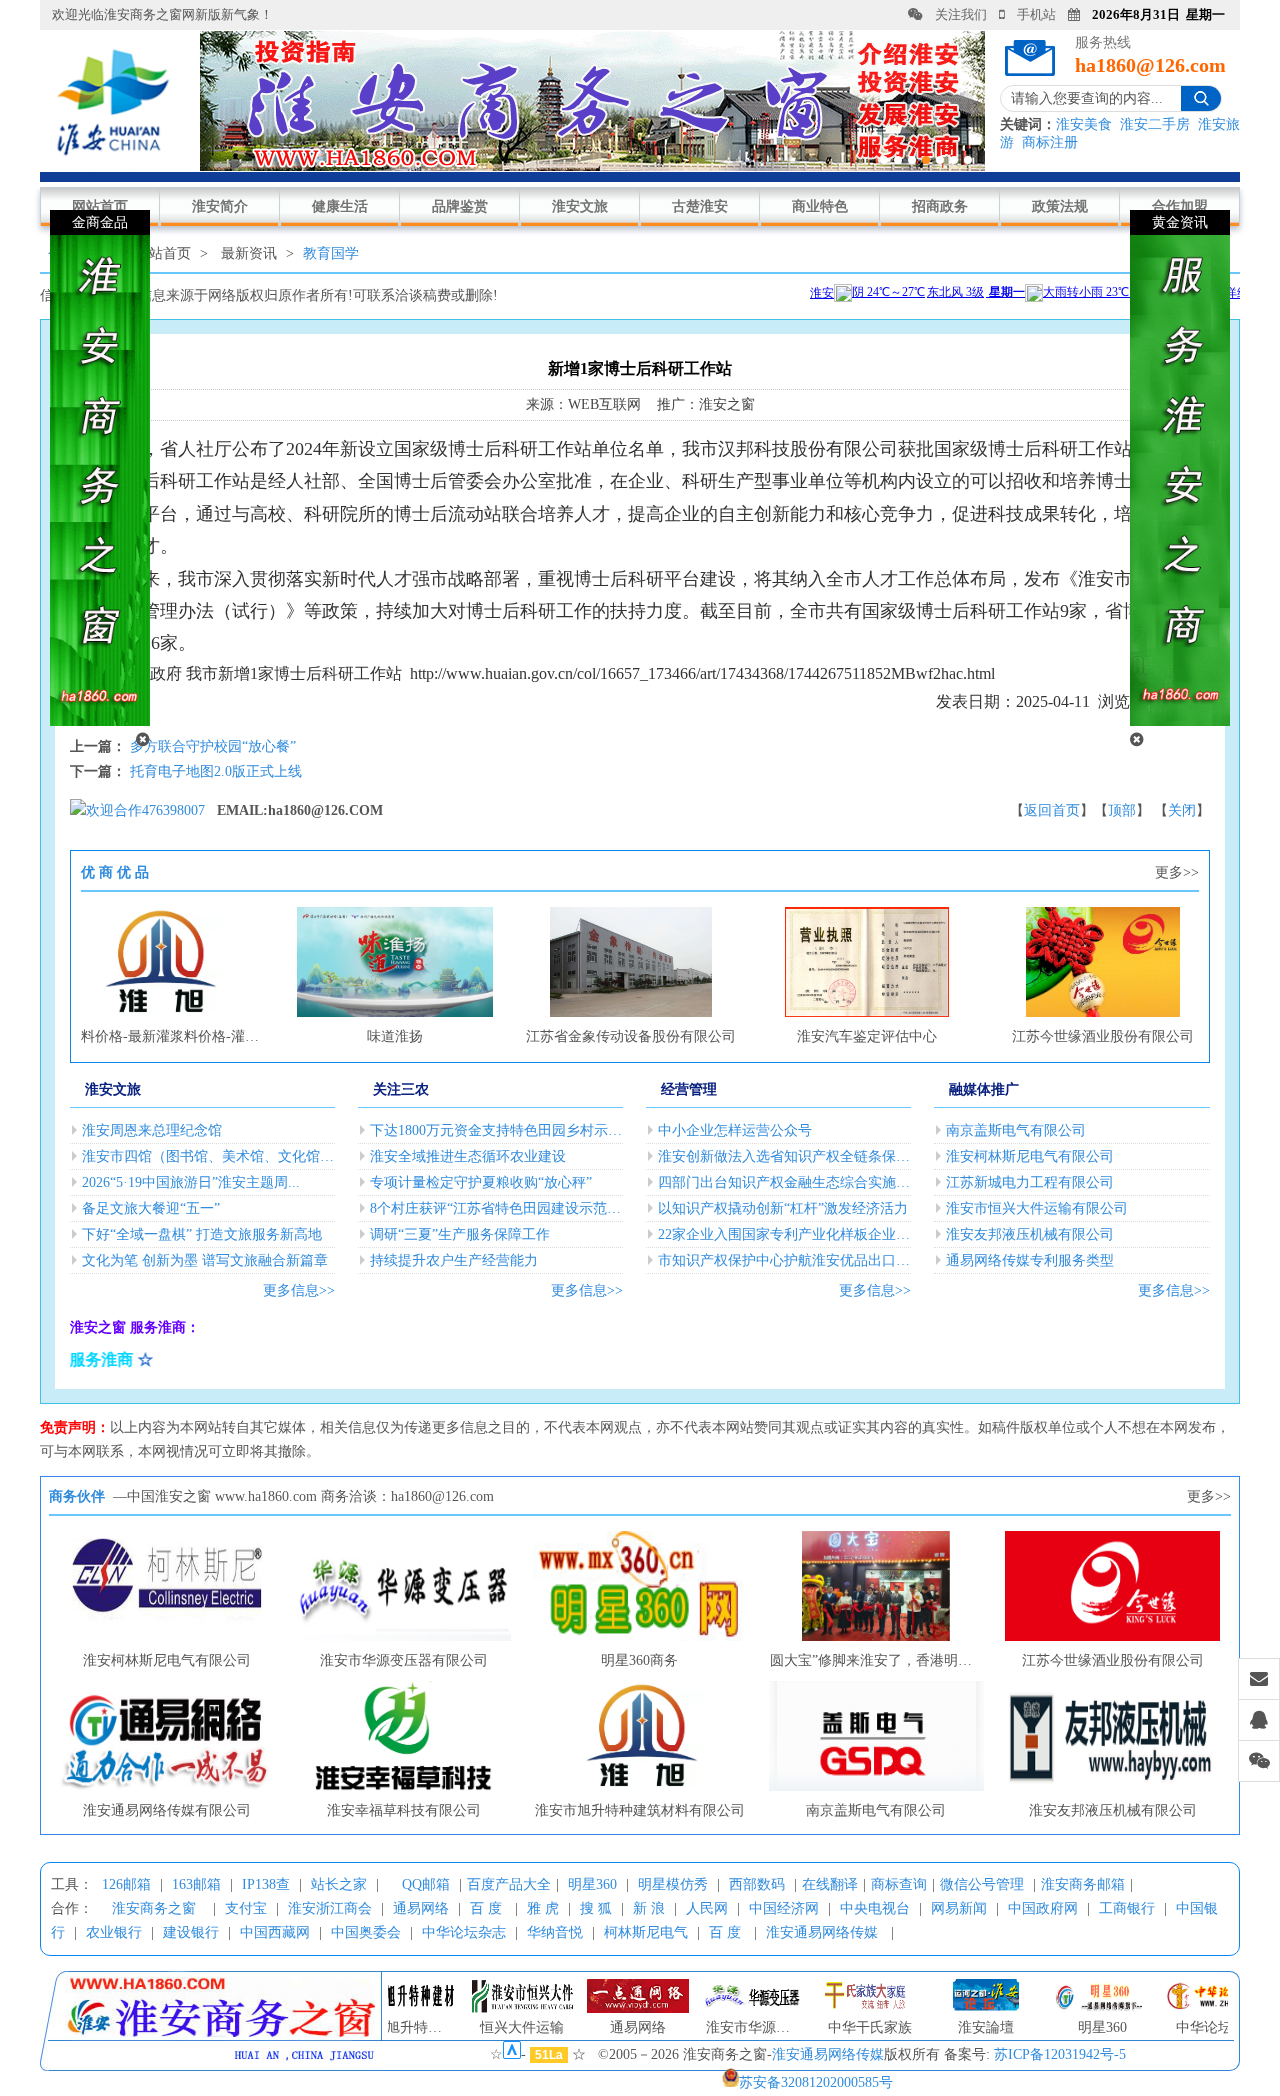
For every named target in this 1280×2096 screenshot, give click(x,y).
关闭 (1182, 810)
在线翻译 (830, 1884)
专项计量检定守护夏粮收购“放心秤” (481, 1182)
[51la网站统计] (512, 2054)
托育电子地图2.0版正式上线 (216, 771)
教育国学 (331, 253)
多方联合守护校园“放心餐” (213, 746)
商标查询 (899, 1884)
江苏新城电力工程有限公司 (1030, 1182)
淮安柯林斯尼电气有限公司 (1030, 1156)
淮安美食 (1084, 124)
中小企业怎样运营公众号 (735, 1130)
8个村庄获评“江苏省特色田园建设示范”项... (496, 1208)
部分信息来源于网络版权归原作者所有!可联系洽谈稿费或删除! (304, 295)
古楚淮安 (700, 206)
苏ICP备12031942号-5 (1060, 2054)
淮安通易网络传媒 (822, 1932)
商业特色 (820, 206)
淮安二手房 (1155, 124)
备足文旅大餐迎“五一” (151, 1208)
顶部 (1122, 810)
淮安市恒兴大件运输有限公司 (1037, 1208)
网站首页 (100, 206)
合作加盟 (1180, 206)
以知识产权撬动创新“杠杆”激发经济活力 (783, 1208)
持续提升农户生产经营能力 (454, 1260)
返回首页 (1052, 810)
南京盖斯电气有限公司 (1016, 1130)
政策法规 (1060, 206)
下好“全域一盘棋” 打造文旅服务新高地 (202, 1234)
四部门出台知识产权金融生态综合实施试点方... (784, 1182)
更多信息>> (299, 1290)
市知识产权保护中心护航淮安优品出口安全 (784, 1260)
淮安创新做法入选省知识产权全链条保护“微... (784, 1156)
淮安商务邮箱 (1083, 1884)
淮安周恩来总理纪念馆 (152, 1130)
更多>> (1177, 872)
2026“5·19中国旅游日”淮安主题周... (191, 1182)
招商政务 (940, 206)
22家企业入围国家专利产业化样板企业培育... (784, 1234)
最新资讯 (249, 253)
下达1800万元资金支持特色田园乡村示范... (496, 1130)
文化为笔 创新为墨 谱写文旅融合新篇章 (205, 1260)
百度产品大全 (509, 1884)
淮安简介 (220, 206)
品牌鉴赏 (460, 206)
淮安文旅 (580, 206)
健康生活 (340, 206)
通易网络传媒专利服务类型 (1030, 1260)
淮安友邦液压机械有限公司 (1030, 1234)
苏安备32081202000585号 (816, 2082)
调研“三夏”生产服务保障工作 (460, 1234)
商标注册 (1050, 142)
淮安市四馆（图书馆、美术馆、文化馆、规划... (208, 1156)
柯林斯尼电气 (646, 1932)
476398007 (173, 810)
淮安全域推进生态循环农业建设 (468, 1156)
